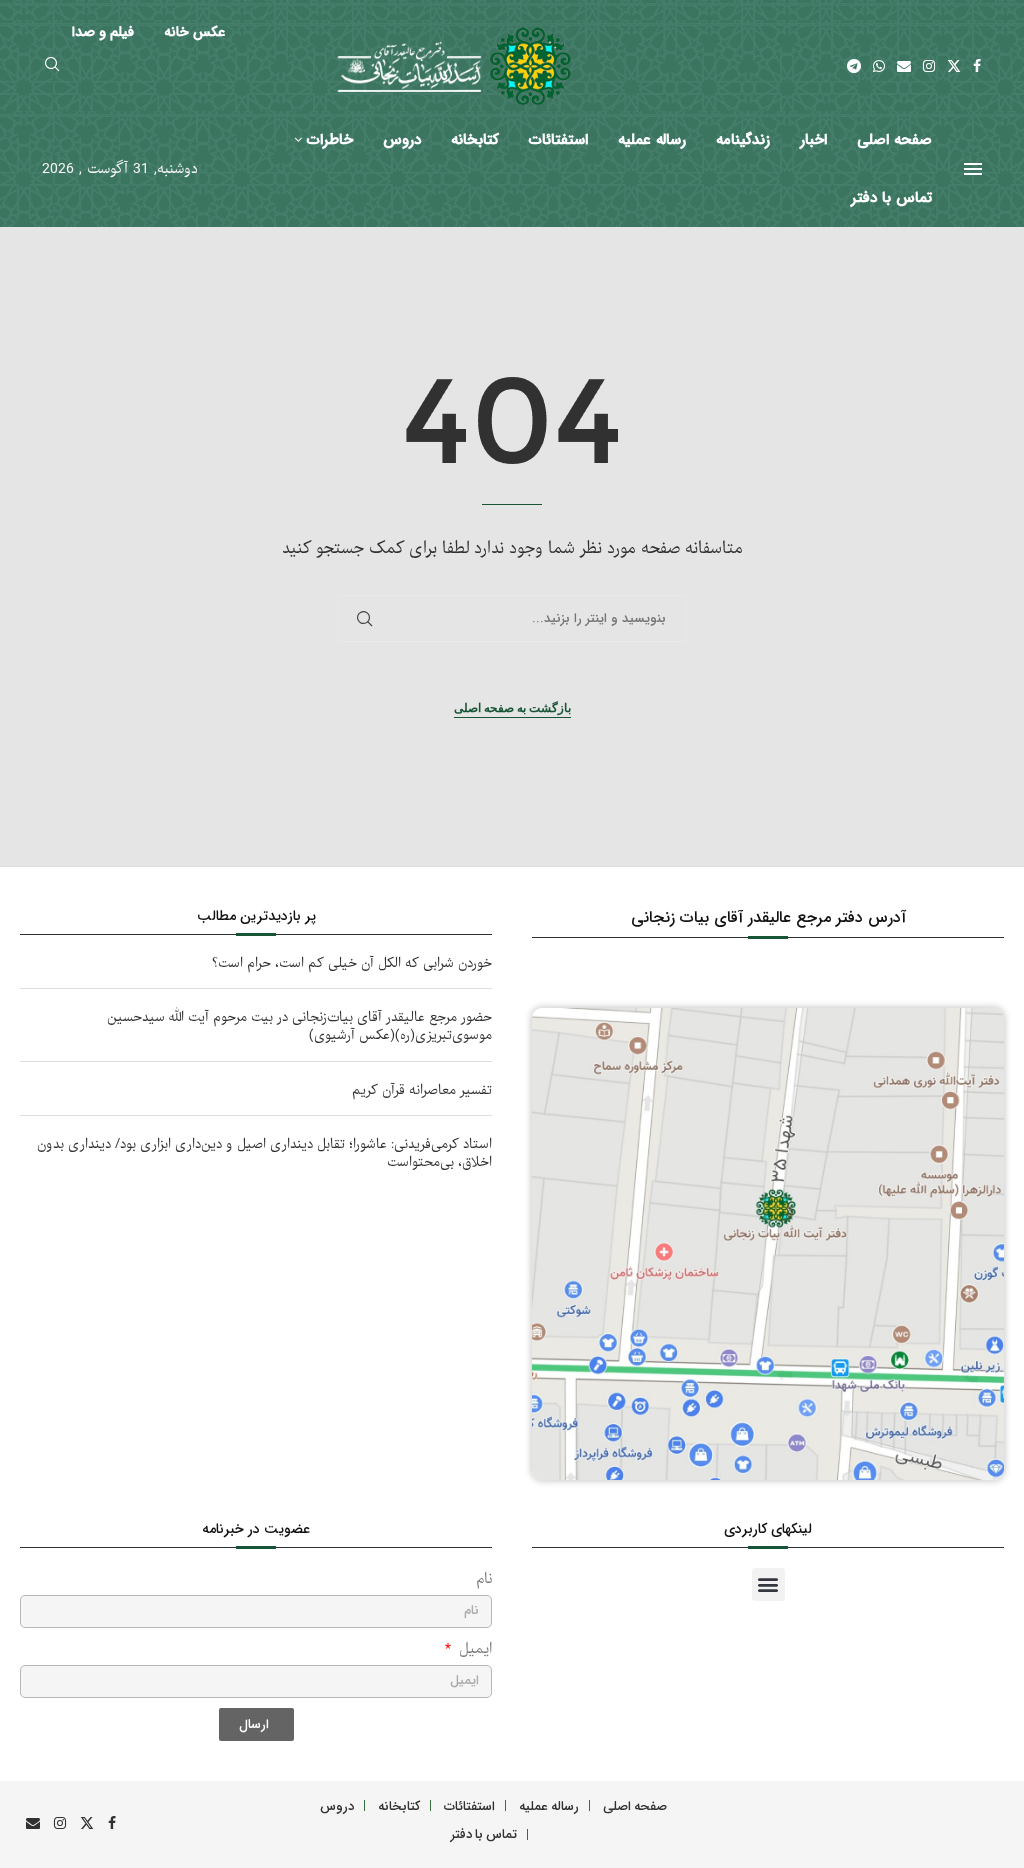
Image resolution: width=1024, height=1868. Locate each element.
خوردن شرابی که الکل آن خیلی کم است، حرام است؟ (352, 963)
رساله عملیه (652, 140)
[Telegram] (854, 66)
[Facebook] (977, 66)
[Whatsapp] (879, 66)
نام (484, 1579)
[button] (768, 1584)
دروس (402, 140)
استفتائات (558, 140)
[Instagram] (929, 66)
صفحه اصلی (894, 140)
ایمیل (473, 1649)
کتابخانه (475, 140)
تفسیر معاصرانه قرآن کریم (422, 1090)
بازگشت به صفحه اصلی (512, 708)
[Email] (904, 66)
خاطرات (330, 140)
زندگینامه (743, 140)
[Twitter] (954, 66)
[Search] (52, 66)
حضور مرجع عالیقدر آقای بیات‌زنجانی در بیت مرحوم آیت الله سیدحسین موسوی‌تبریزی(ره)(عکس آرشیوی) (299, 1026)
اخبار (813, 140)
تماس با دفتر (891, 198)
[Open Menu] (973, 169)
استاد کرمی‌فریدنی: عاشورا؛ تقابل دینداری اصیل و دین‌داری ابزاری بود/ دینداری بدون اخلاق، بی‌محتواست (264, 1153)
